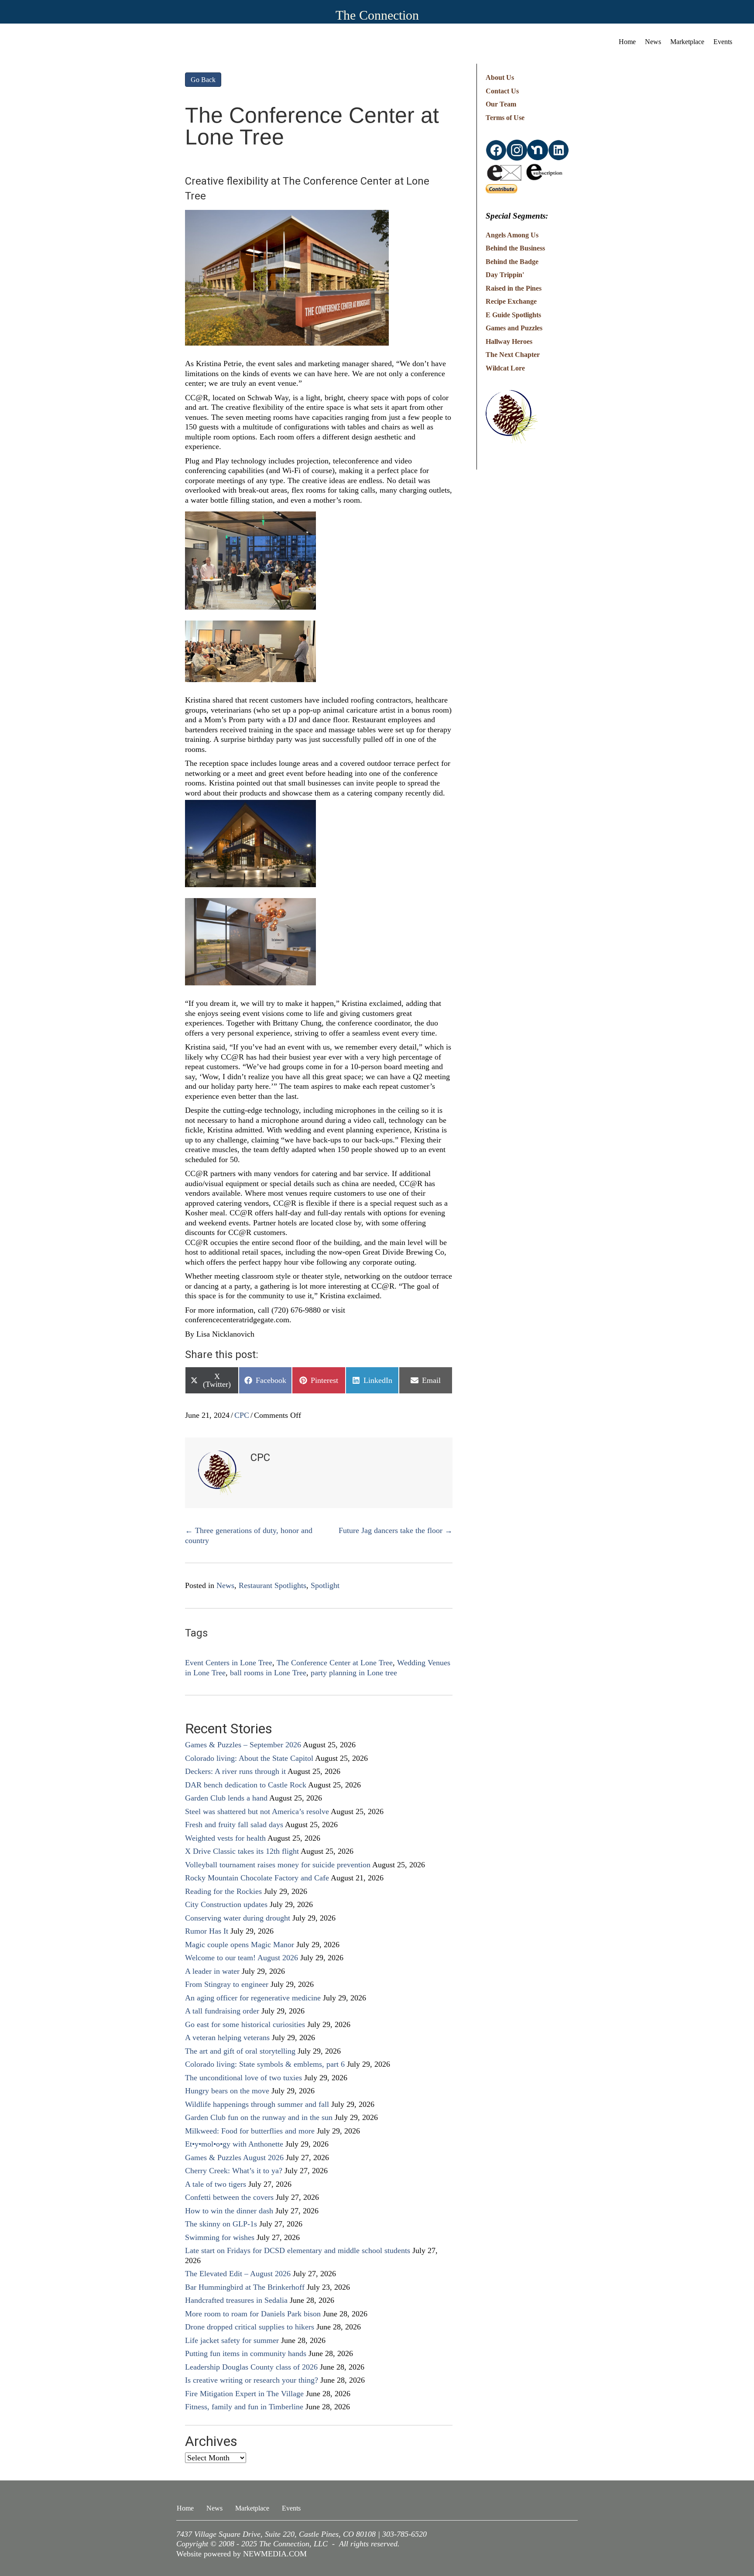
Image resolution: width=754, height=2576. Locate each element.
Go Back (203, 80)
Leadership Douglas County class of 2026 (251, 2367)
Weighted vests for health (225, 1838)
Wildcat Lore (505, 368)
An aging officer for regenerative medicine (253, 1998)
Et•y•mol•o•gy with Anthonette (234, 2144)
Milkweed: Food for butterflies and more (250, 2131)
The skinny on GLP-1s (221, 2224)
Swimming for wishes (220, 2237)
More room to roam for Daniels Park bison (253, 2314)
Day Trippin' (505, 275)
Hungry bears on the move (227, 2091)
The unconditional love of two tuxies (243, 2078)
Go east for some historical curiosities (245, 2024)
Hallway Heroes (509, 341)
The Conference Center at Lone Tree (335, 1663)
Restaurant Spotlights (272, 1585)
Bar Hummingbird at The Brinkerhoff (245, 2287)
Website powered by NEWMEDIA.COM (242, 2554)
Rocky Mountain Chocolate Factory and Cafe (257, 1878)
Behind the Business (515, 248)
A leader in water (212, 1971)
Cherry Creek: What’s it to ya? (234, 2171)
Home (627, 42)
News (653, 42)
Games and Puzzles (514, 328)
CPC (242, 1415)
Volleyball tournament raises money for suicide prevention (278, 1865)
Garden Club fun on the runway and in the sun (259, 2117)
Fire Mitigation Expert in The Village (244, 2394)
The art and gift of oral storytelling (240, 2051)
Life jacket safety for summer (232, 2340)
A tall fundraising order (222, 2011)
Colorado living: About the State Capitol (249, 1758)
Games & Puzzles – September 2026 (243, 1745)
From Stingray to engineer (227, 1984)
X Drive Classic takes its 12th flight (242, 1851)
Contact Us (502, 91)
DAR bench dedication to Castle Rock (246, 1785)
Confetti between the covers (229, 2197)
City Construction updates (226, 1904)
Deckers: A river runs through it (235, 1771)
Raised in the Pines (514, 288)
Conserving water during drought (238, 1918)
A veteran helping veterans (227, 2037)
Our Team (501, 104)
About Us (500, 77)
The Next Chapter (513, 355)
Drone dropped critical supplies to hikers (250, 2327)
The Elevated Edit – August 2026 (238, 2274)
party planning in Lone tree (354, 1673)
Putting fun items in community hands (246, 2353)
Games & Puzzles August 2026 (234, 2158)
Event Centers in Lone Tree (229, 1663)
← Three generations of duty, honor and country (249, 1535)
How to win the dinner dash (229, 2211)
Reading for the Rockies (223, 1891)
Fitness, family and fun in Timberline (244, 2407)
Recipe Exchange (511, 301)
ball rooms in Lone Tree (268, 1673)
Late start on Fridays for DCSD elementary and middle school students (298, 2250)
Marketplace (687, 42)
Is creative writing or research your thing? (252, 2380)
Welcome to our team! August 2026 (242, 1958)
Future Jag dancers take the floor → (396, 1530)
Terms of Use (505, 118)
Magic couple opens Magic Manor (240, 1945)
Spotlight (325, 1585)
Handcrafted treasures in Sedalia (236, 2300)
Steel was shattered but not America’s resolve (257, 1811)
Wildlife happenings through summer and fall (257, 2104)
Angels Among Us (512, 235)
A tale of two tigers (216, 2184)
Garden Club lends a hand (226, 1798)
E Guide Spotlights (513, 315)
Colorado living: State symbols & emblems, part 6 (265, 2064)
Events (723, 42)
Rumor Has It (207, 1931)
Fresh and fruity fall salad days (234, 1825)
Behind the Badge (512, 262)
